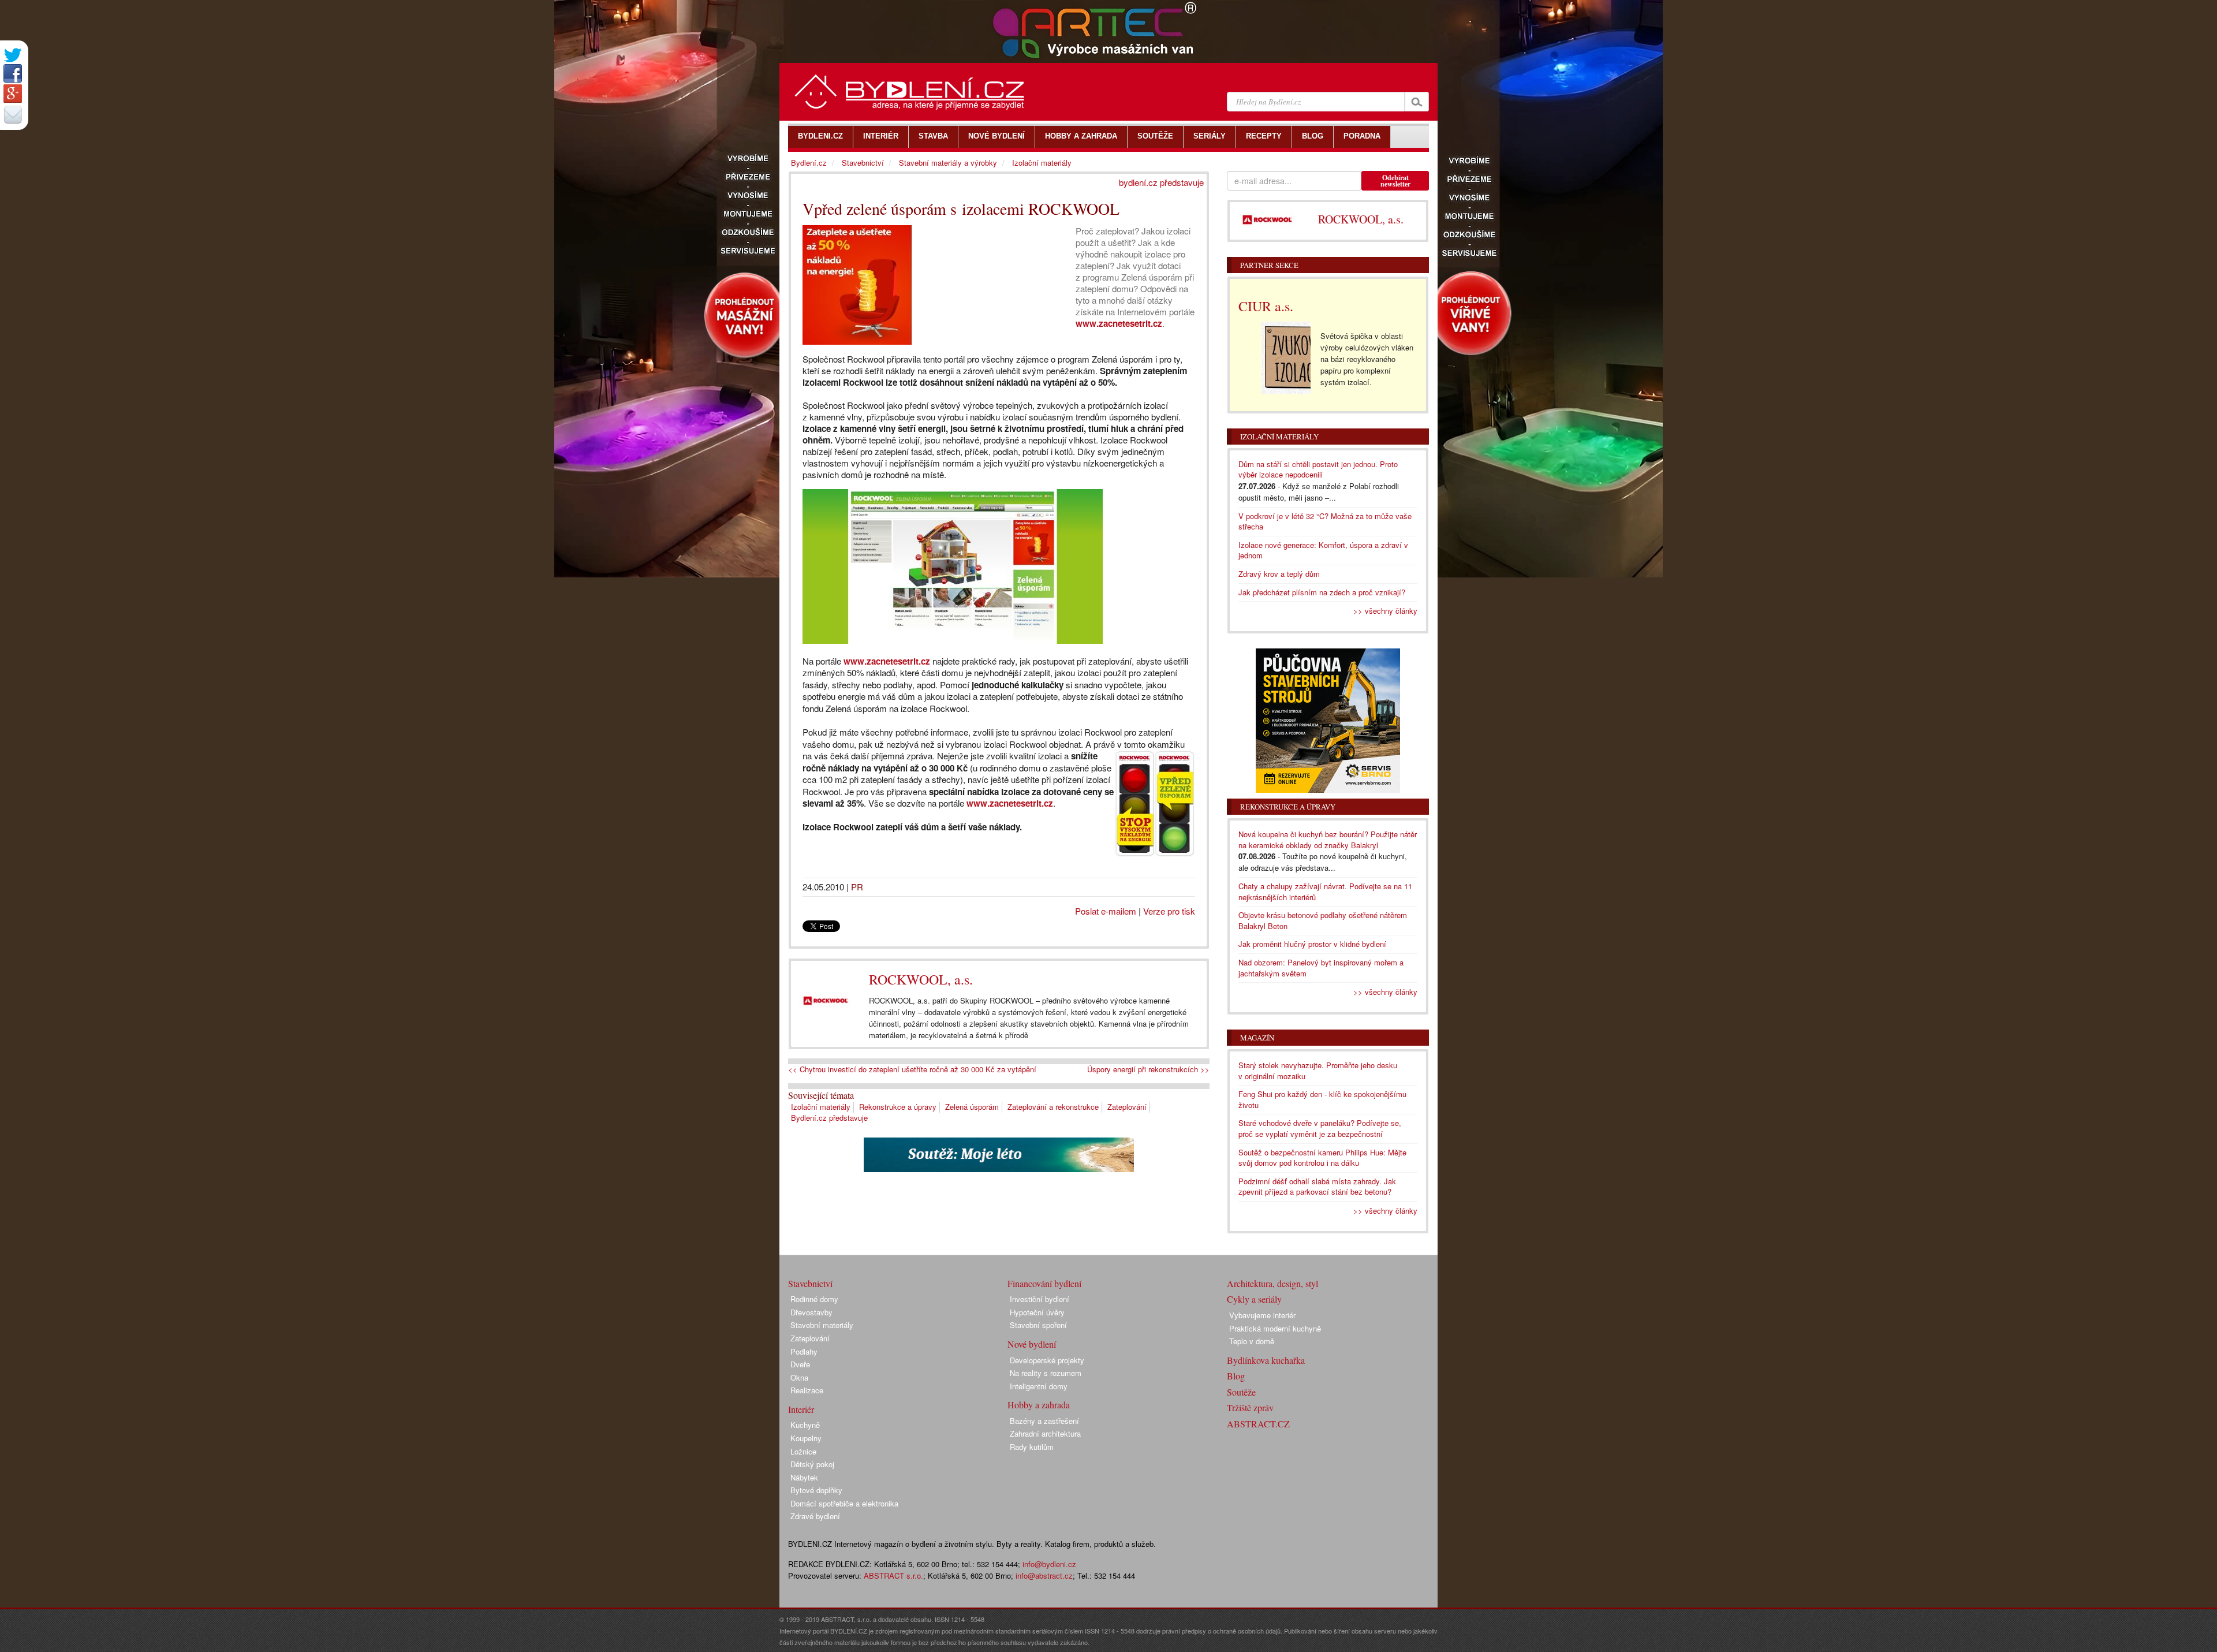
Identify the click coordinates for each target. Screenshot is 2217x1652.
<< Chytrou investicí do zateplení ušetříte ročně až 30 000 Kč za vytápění (912, 1069)
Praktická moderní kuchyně (1275, 1328)
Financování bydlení (1044, 1283)
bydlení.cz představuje (1161, 182)
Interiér (801, 1409)
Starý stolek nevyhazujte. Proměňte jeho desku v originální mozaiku (1318, 1071)
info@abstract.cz (1044, 1575)
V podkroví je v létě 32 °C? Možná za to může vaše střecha (1325, 521)
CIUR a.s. (1266, 306)
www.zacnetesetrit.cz (1119, 323)
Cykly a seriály (1254, 1299)
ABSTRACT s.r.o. (893, 1575)
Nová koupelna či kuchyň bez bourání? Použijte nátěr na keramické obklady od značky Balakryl (1328, 840)
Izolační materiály (821, 1107)
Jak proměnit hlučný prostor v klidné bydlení (1312, 944)
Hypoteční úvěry (1037, 1312)
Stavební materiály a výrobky (948, 163)
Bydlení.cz (809, 163)
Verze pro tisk (1169, 911)
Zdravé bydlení (815, 1516)
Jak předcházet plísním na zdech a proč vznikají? (1322, 592)
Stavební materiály (822, 1325)
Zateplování (1127, 1107)
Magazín (1257, 1038)
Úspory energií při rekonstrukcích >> (1148, 1069)
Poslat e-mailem (1106, 911)
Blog (1236, 1376)
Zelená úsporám (972, 1107)
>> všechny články (1385, 611)
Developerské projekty (1047, 1360)
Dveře (800, 1364)
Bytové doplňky (816, 1490)
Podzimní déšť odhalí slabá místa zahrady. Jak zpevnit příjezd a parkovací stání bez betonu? (1317, 1187)
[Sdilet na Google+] (13, 94)
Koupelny (806, 1438)
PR (857, 887)
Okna (799, 1377)
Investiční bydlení (1040, 1299)
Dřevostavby (811, 1312)
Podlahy (804, 1351)
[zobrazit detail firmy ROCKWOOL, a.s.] (826, 1001)
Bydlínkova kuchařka (1266, 1360)
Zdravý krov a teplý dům (1279, 574)
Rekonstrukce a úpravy (898, 1107)
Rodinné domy (814, 1299)
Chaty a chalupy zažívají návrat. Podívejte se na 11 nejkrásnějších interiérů (1325, 892)
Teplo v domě (1252, 1341)
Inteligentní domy (1039, 1386)
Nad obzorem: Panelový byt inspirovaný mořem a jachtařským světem (1321, 968)
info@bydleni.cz (1049, 1564)
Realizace (807, 1390)
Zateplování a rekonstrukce (1053, 1107)
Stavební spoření (1038, 1325)
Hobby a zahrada (1039, 1405)
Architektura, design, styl (1272, 1283)
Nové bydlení (1032, 1344)
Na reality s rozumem (1046, 1373)
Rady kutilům (1032, 1447)
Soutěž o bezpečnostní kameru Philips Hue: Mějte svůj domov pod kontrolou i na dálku (1322, 1158)
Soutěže (1241, 1392)
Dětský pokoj (812, 1464)
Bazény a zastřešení (1044, 1421)
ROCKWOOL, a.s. (921, 979)
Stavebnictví (863, 163)
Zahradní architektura (1045, 1433)
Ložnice (803, 1451)
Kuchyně (805, 1425)
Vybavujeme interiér (1262, 1315)
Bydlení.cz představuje (829, 1118)
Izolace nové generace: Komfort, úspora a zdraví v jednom (1323, 550)
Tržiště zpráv (1250, 1407)
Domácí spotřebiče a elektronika (844, 1503)
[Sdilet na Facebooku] (13, 73)
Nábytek (804, 1477)
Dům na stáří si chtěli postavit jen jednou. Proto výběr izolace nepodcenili (1318, 469)
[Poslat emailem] (13, 114)
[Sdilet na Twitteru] (13, 55)
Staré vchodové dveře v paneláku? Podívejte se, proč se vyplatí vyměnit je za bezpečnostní (1320, 1128)
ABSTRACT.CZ (1258, 1424)
